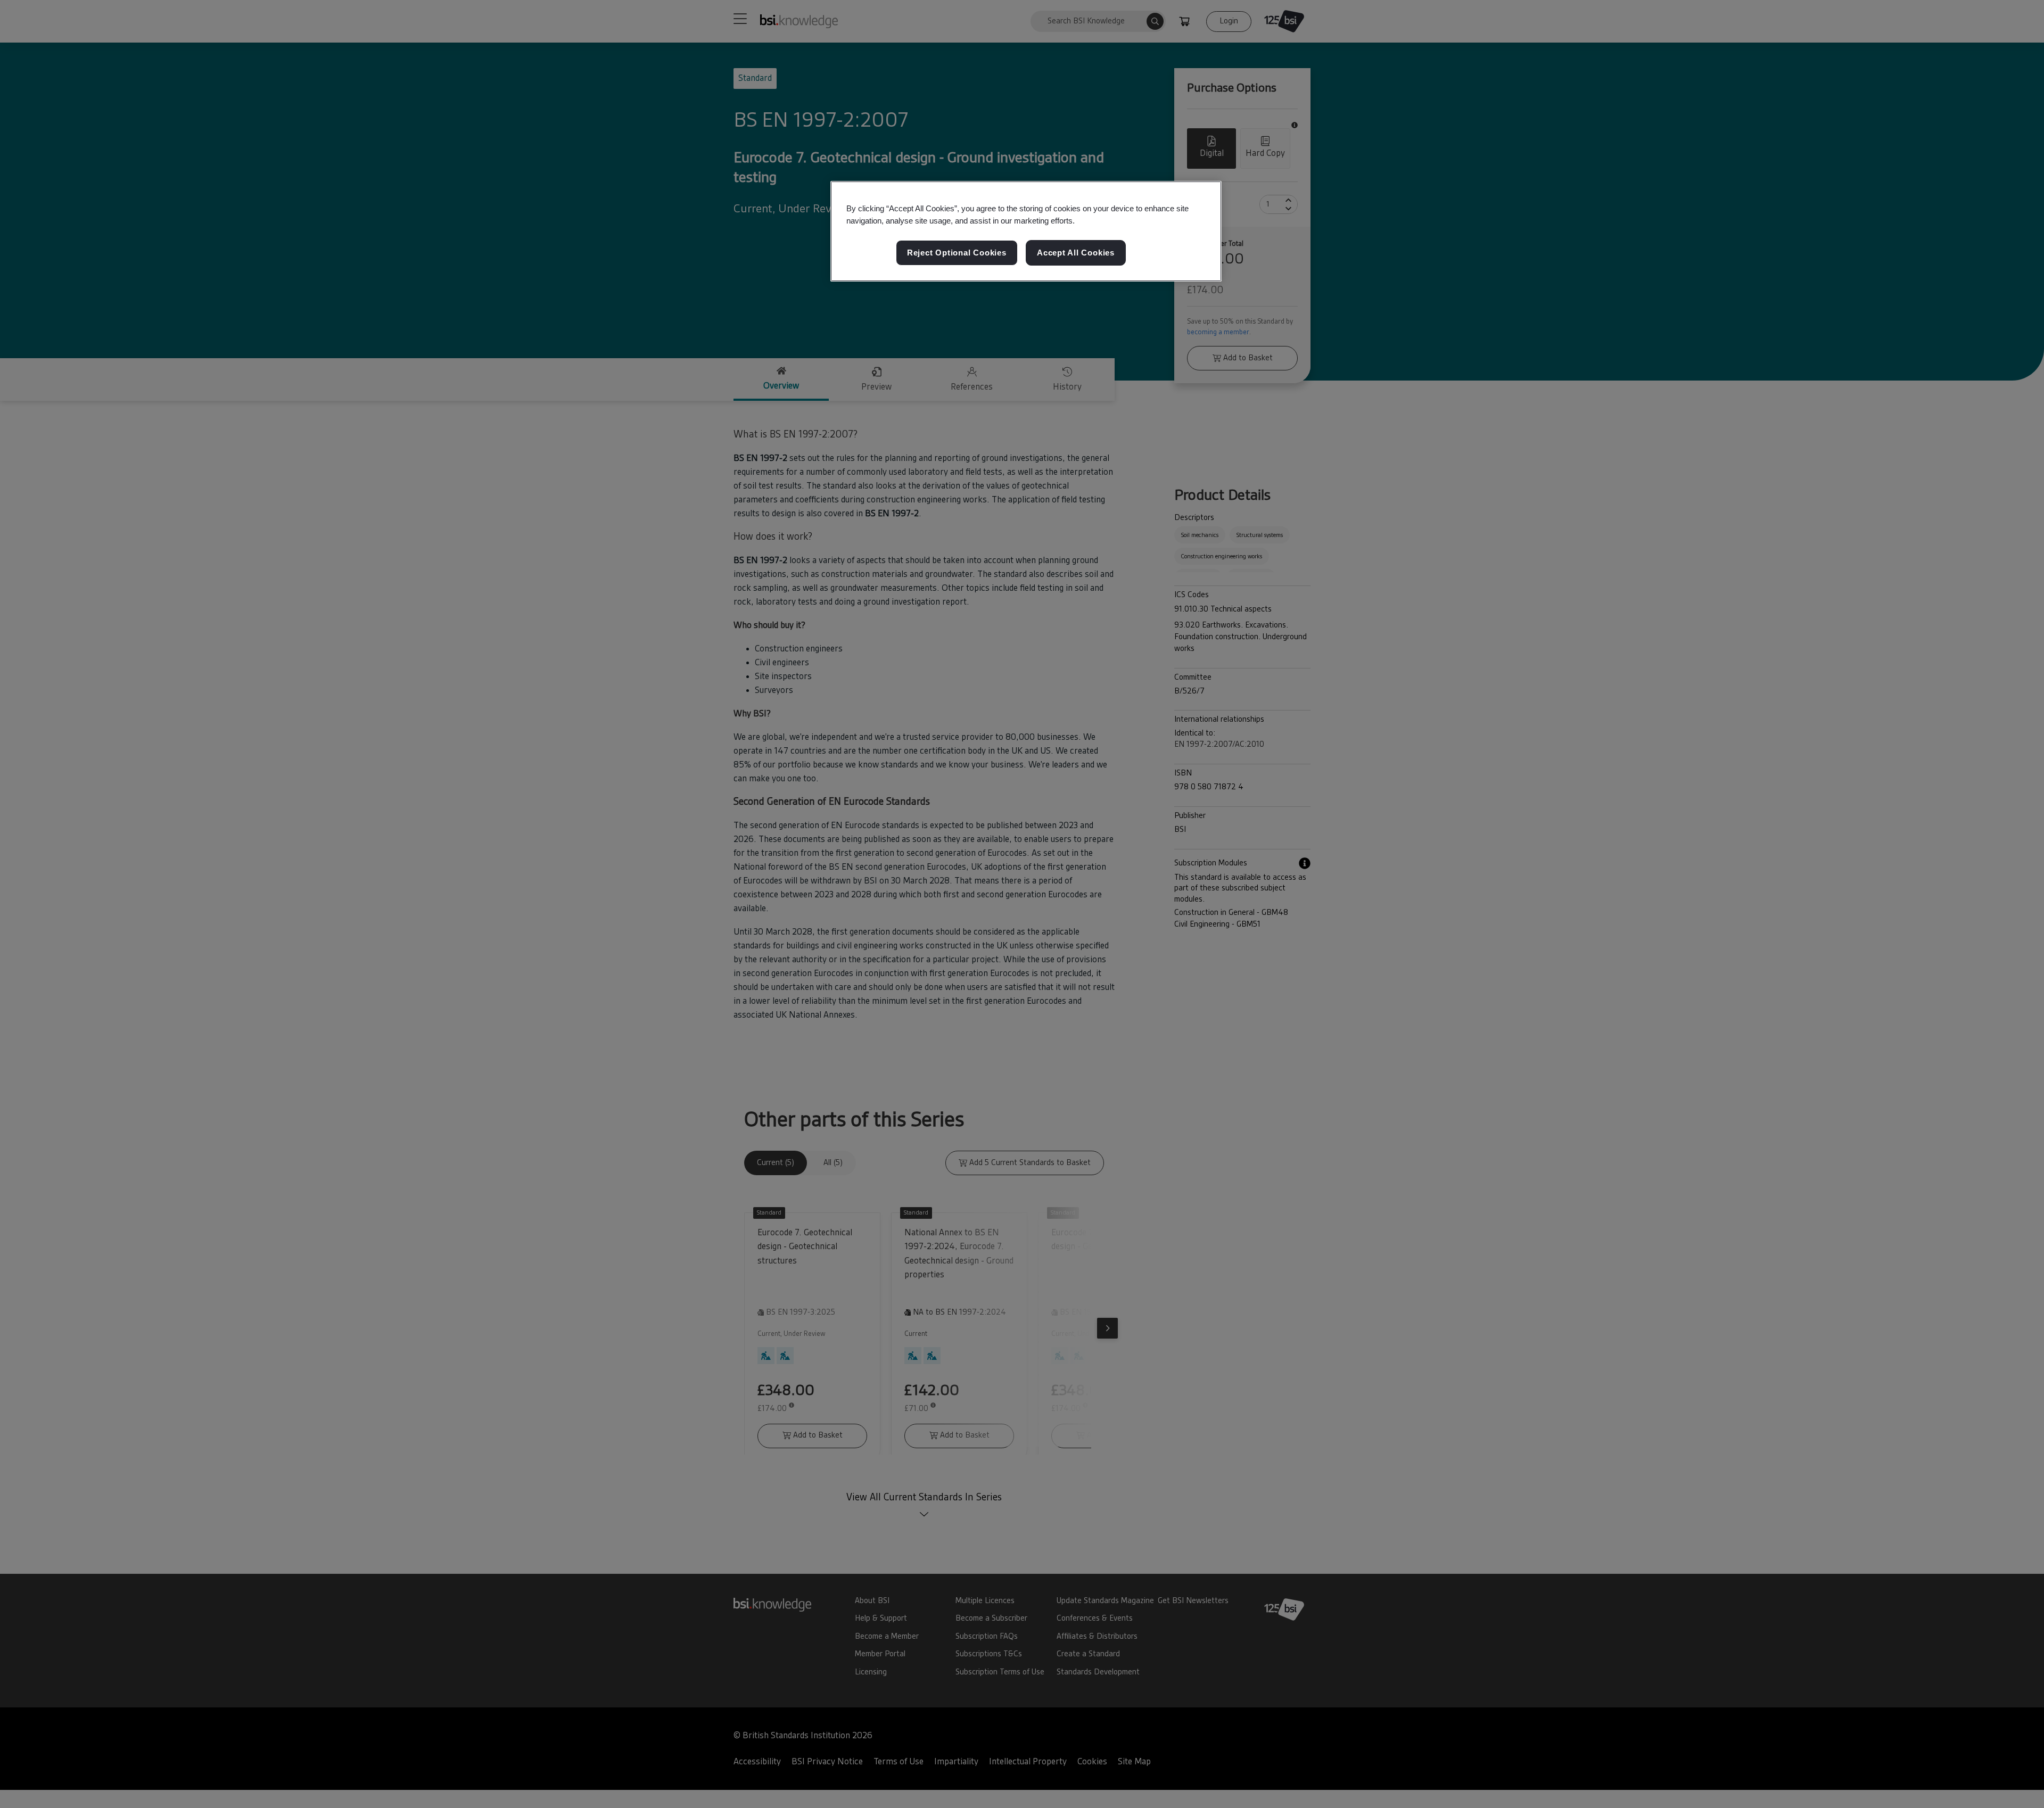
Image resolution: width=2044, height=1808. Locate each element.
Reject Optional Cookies (957, 253)
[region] (1026, 232)
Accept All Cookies (1076, 253)
